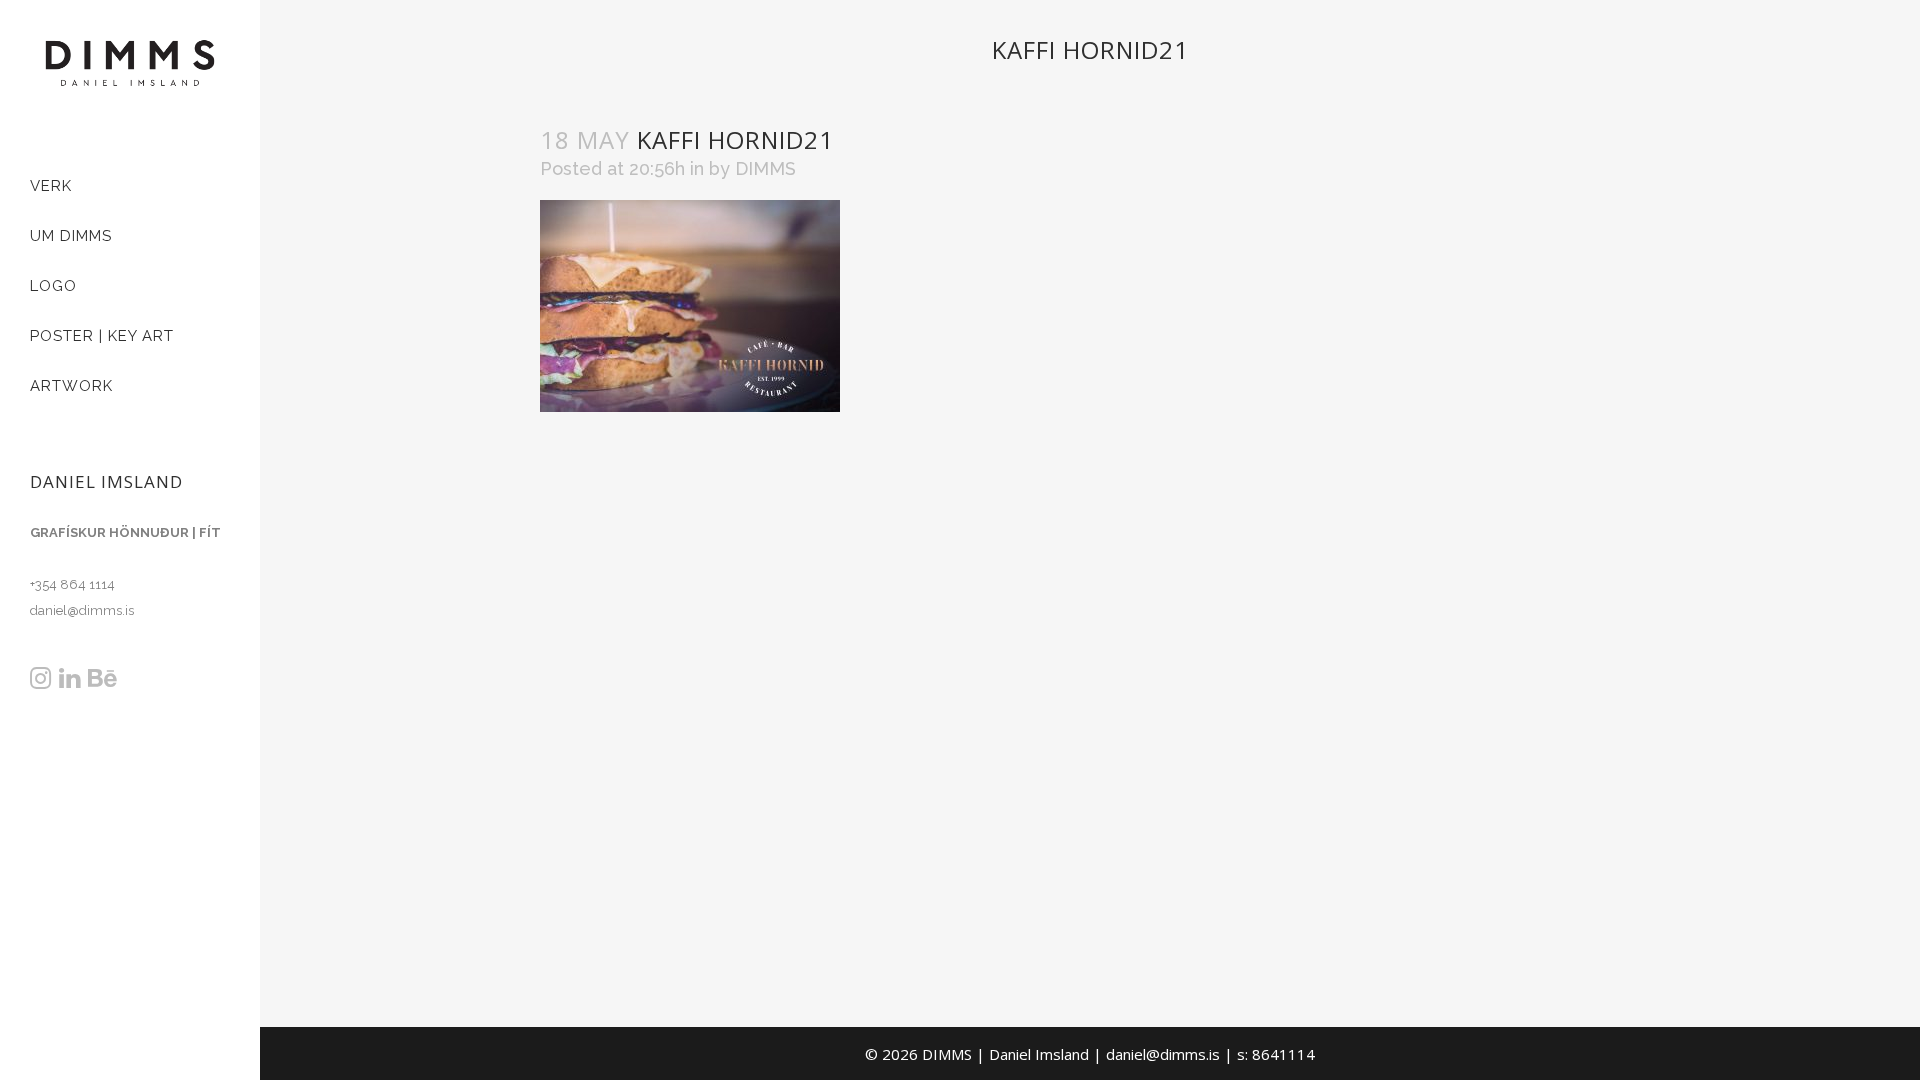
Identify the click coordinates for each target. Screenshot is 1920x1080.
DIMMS (765, 168)
